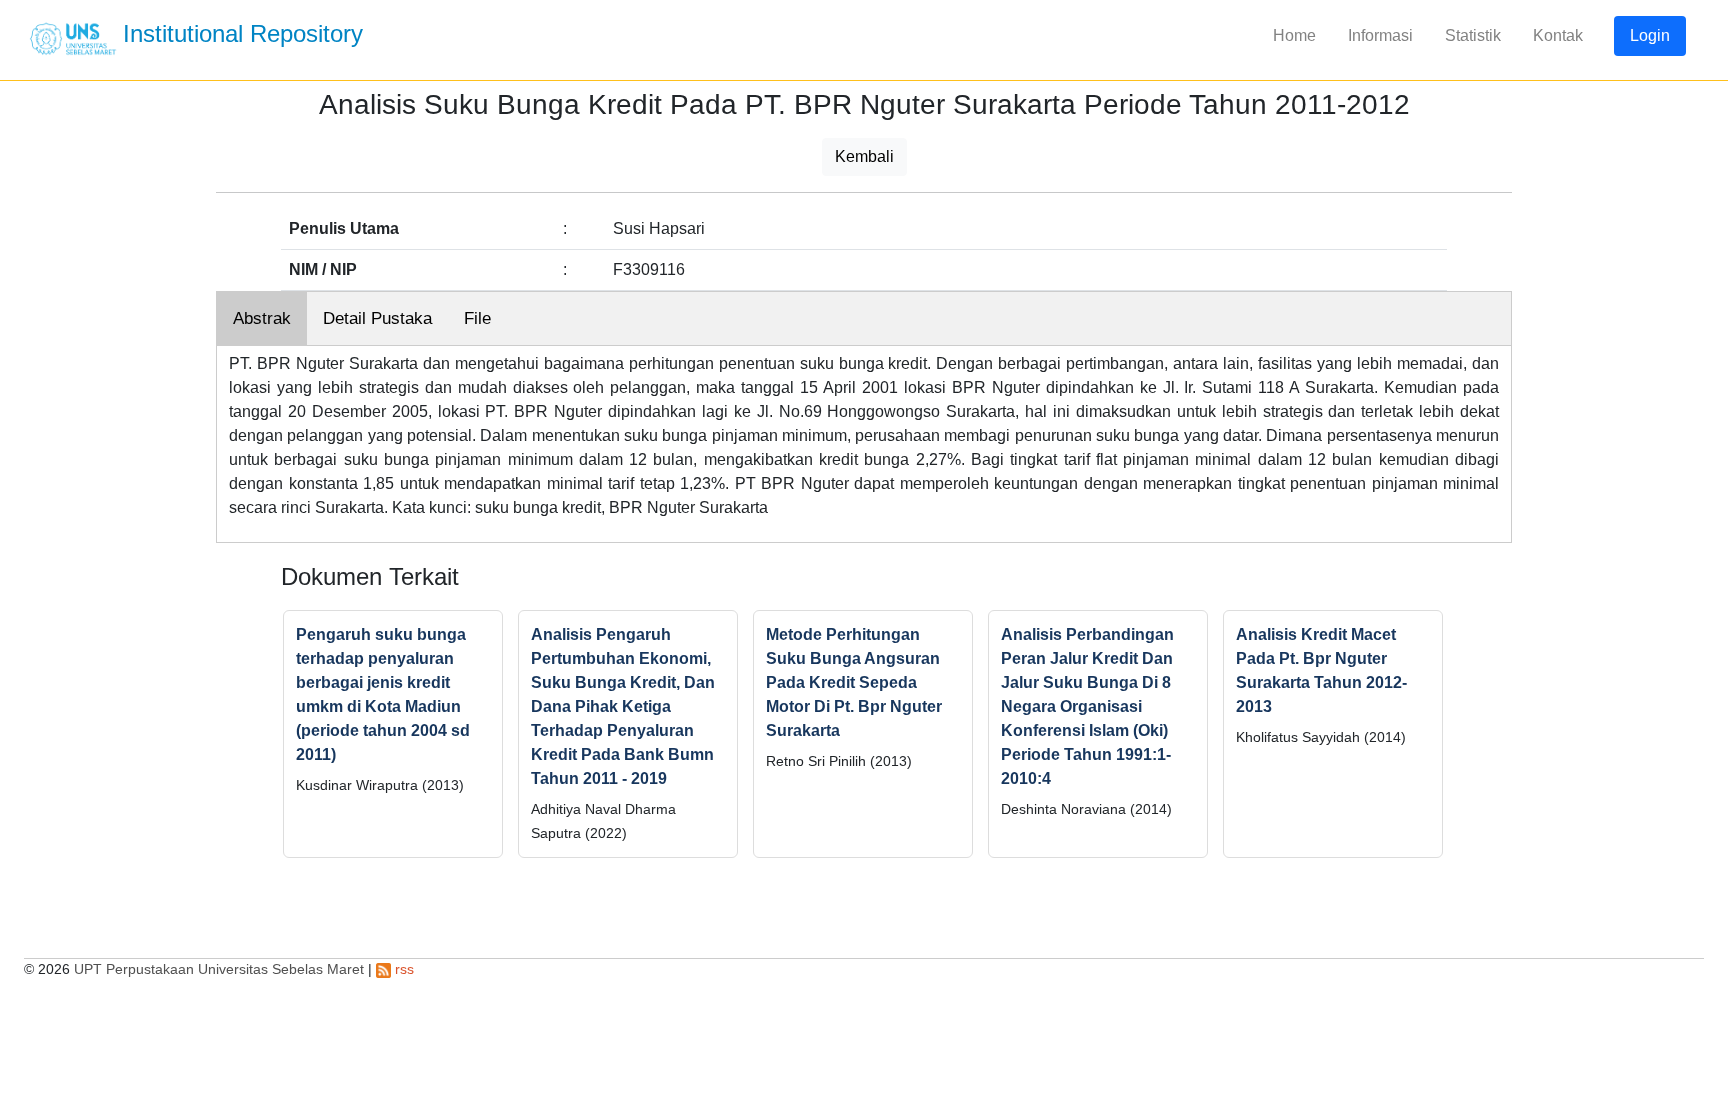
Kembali (864, 156)
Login (1650, 35)
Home (1294, 35)
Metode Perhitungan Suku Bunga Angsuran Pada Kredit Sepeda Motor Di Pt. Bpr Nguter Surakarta (854, 682)
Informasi (1380, 35)
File (477, 318)
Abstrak (262, 318)
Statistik (1473, 35)
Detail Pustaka (377, 318)
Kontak (1558, 35)
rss (402, 969)
